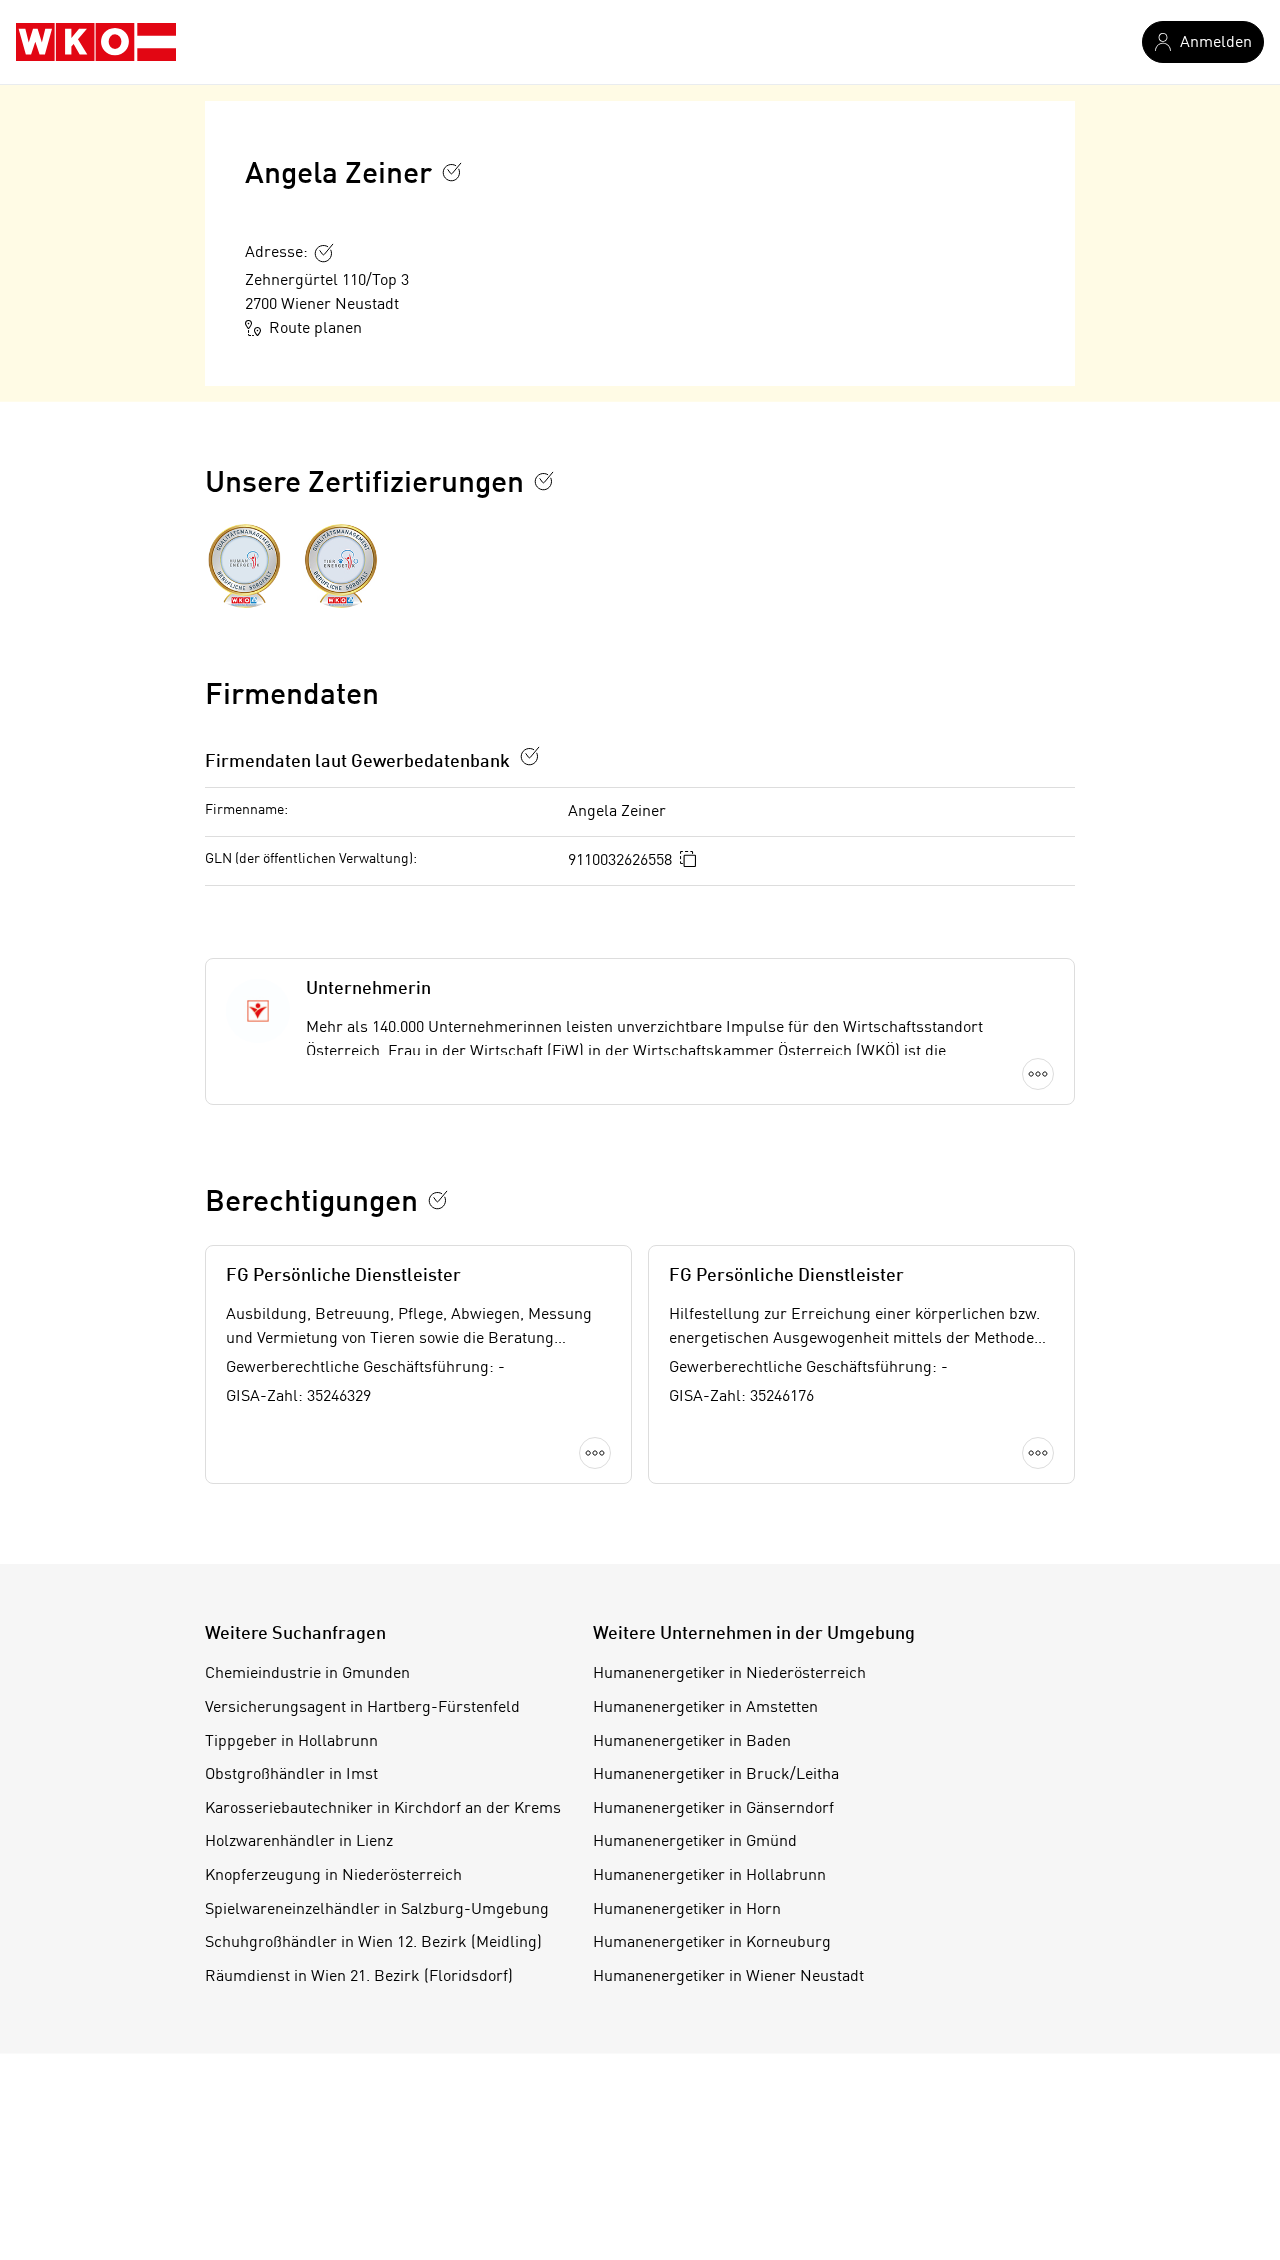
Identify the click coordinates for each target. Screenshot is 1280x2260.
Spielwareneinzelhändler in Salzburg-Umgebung (377, 1910)
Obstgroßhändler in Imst (291, 1775)
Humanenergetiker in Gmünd (695, 1842)
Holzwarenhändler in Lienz (299, 1842)
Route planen (315, 329)
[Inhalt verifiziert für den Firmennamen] (452, 172)
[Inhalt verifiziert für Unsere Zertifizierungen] (544, 481)
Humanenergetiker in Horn (687, 1910)
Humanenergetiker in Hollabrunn (709, 1876)
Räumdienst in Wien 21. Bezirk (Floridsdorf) (359, 1977)
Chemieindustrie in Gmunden (307, 1674)
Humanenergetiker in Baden (692, 1742)
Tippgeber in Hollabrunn (291, 1742)
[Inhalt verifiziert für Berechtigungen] (438, 1200)
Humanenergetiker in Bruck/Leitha (716, 1775)
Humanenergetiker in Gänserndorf (713, 1809)
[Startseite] (96, 42)
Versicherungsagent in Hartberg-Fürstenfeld (362, 1708)
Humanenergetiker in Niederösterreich (729, 1674)
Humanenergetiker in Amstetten (705, 1708)
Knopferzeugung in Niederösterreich (333, 1876)
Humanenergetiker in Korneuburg (712, 1943)
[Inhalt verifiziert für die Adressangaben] (324, 253)
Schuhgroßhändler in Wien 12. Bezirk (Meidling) (373, 1943)
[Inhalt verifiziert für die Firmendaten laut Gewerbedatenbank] (530, 756)
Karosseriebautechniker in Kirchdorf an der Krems (383, 1809)
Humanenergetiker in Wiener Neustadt (728, 1977)
